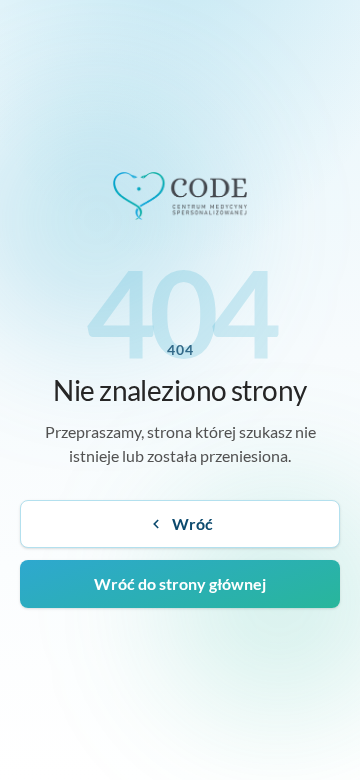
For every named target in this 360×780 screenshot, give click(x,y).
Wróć (192, 523)
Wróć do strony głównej (180, 583)
